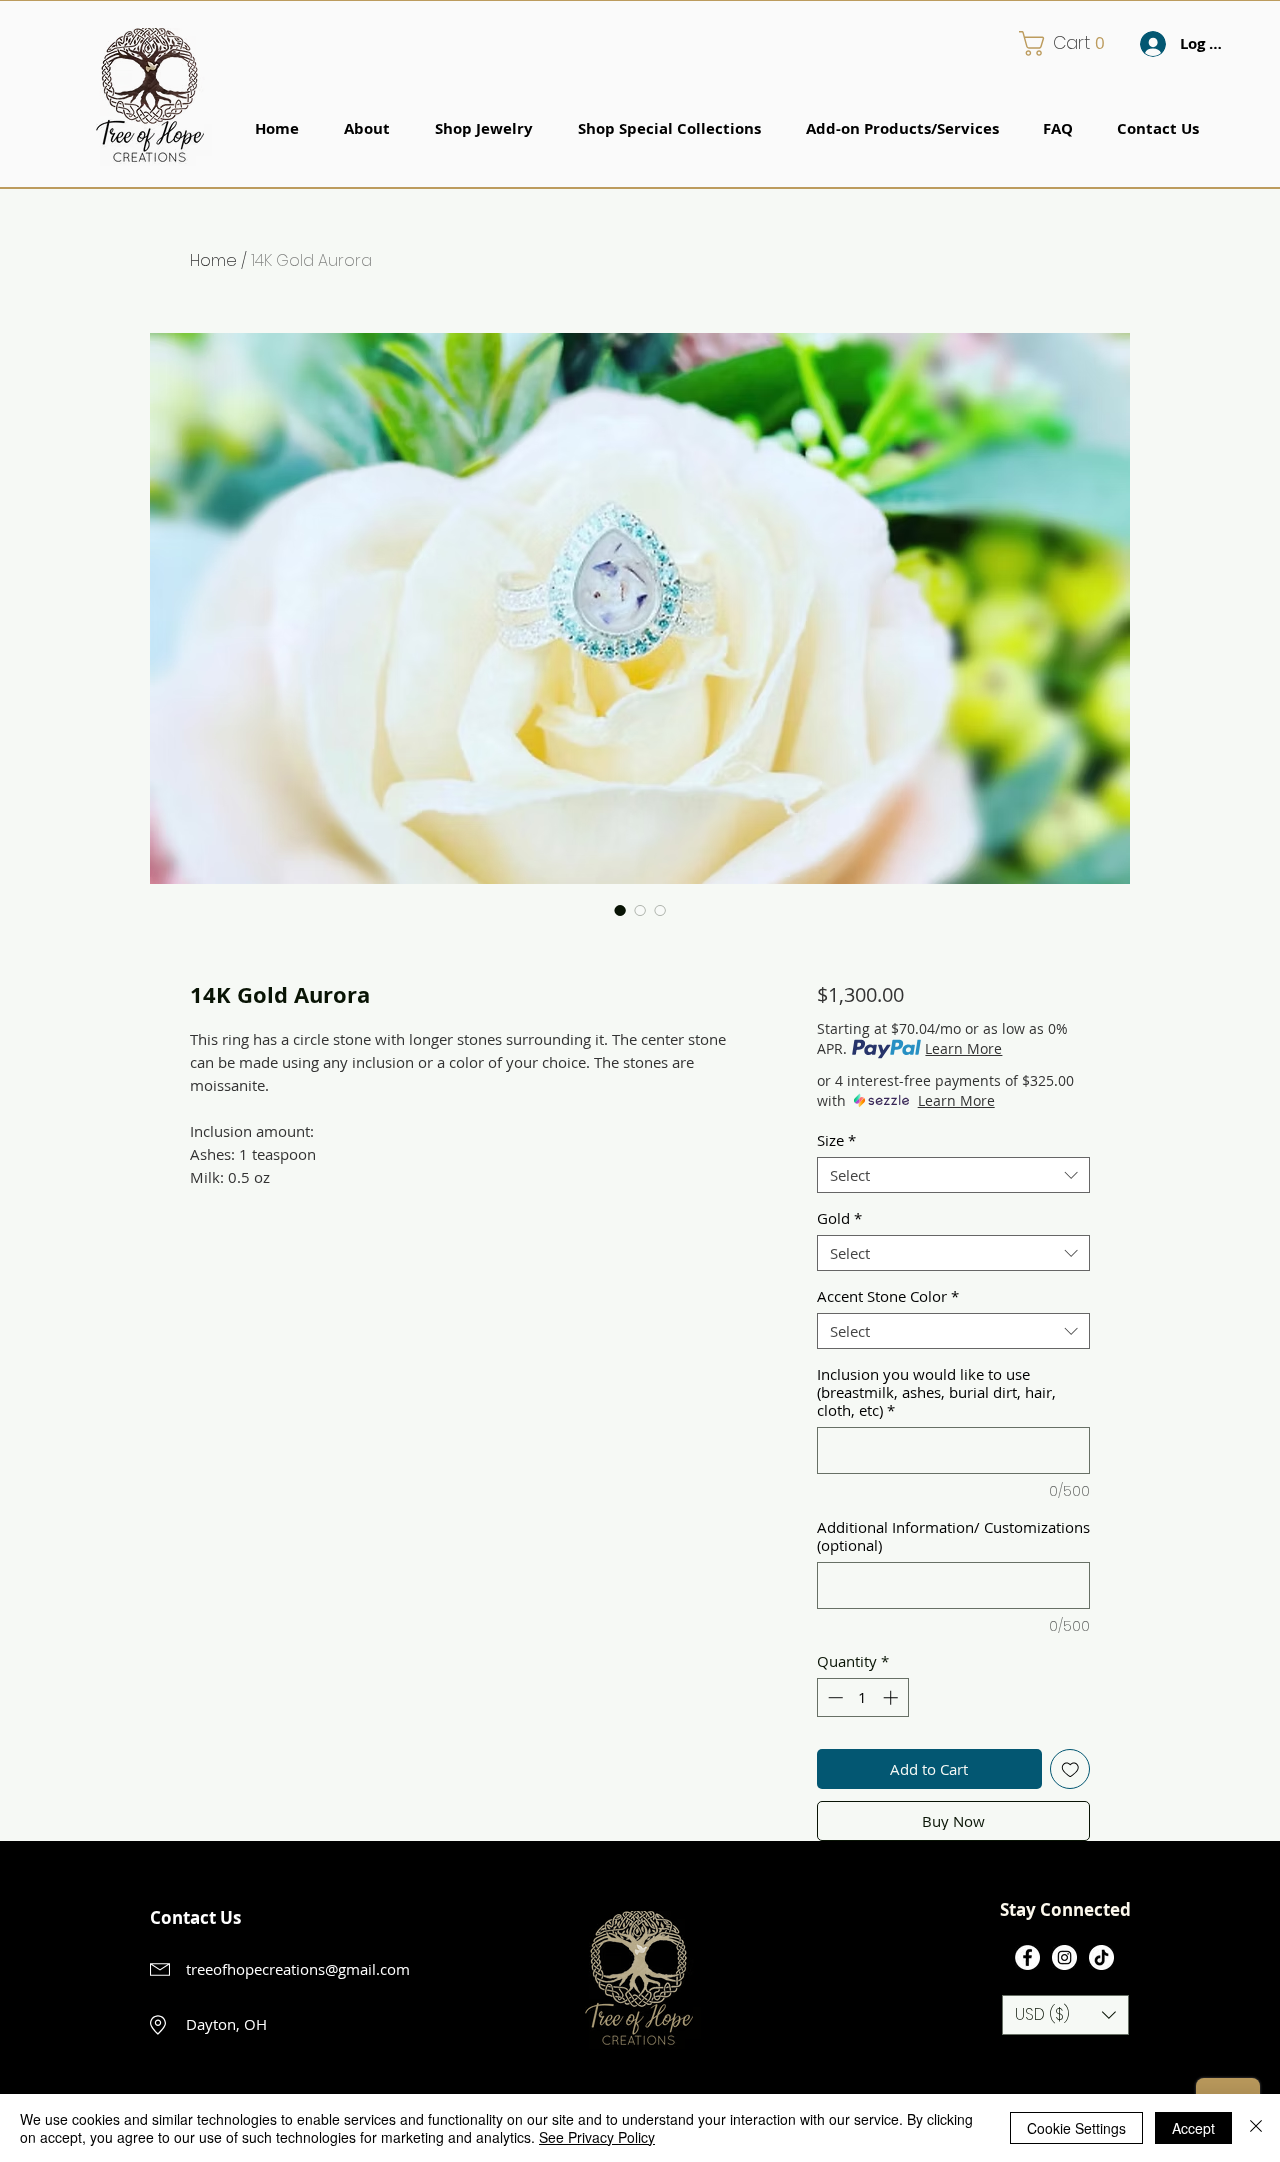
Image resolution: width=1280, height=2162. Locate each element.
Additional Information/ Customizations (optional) (953, 1536)
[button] (1069, 43)
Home (213, 260)
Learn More (963, 1048)
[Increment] (892, 1697)
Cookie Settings (1076, 2128)
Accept (1193, 2128)
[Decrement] (833, 1697)
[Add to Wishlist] (1070, 1769)
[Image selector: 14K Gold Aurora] (620, 910)
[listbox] (1065, 2015)
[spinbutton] (862, 1697)
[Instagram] (1064, 1957)
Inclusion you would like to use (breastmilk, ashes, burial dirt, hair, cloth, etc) (936, 1392)
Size (836, 1140)
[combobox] (953, 1175)
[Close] (1256, 2128)
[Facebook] (1027, 1957)
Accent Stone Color (888, 1296)
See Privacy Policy (597, 2137)
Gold (839, 1218)
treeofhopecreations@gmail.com (298, 1969)
